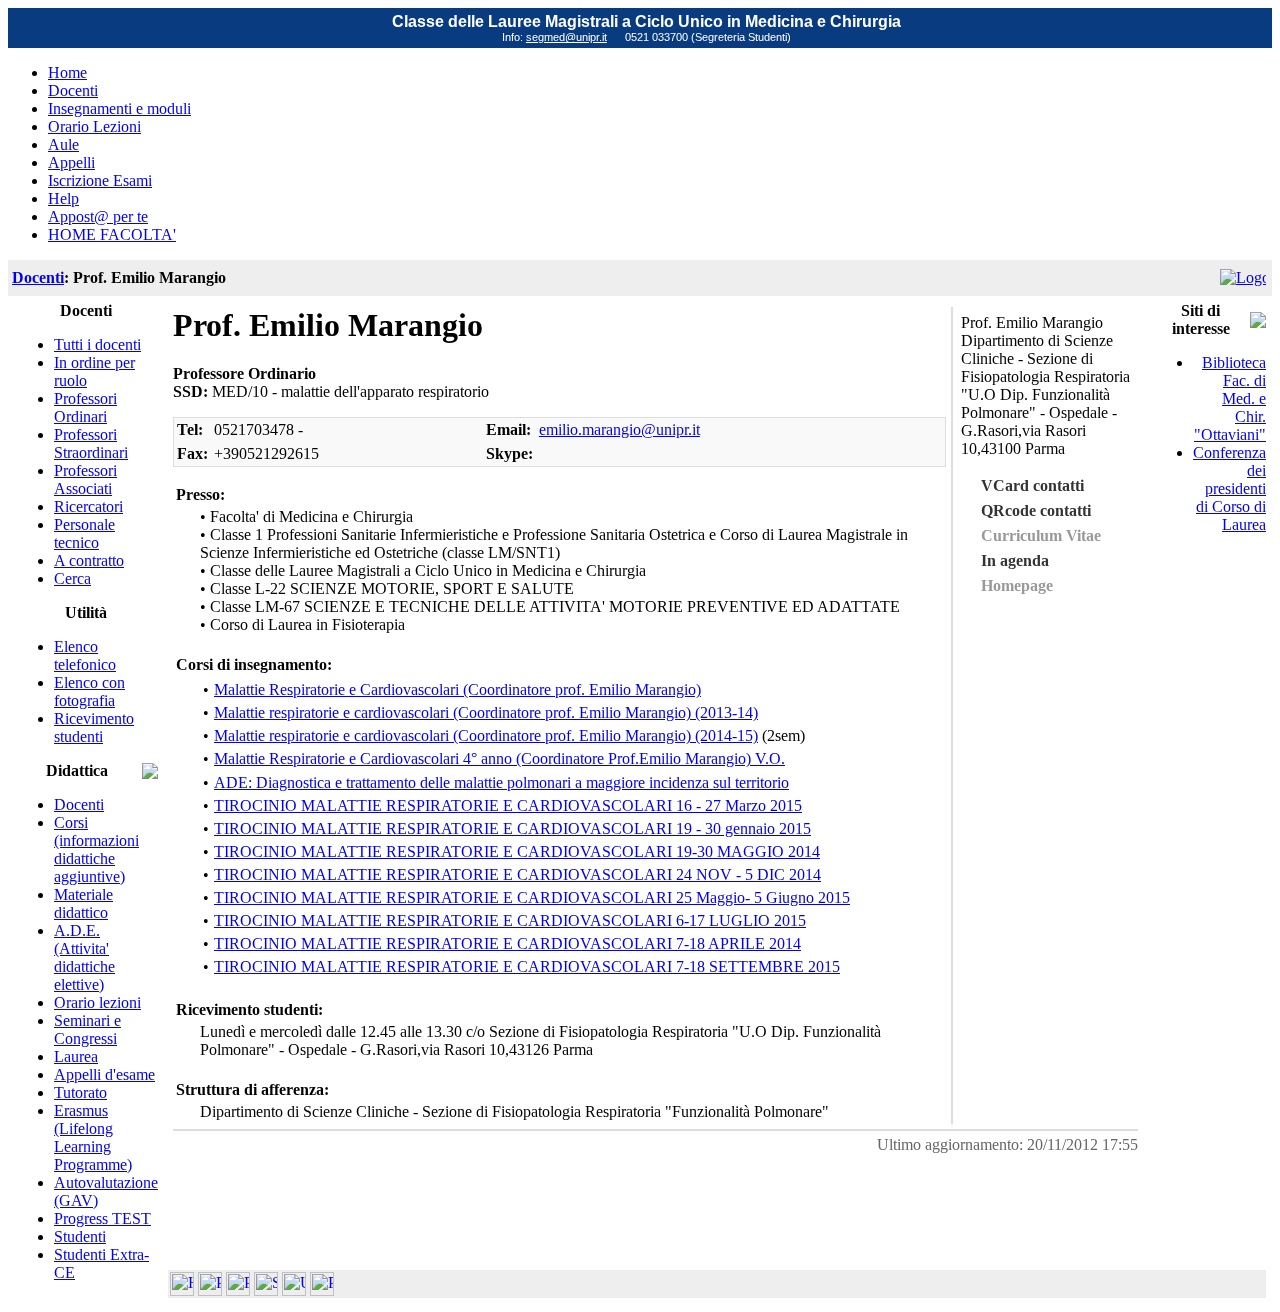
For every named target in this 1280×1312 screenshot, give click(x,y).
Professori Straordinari (91, 443)
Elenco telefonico (85, 655)
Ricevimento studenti (94, 727)
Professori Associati (85, 479)
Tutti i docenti (97, 344)
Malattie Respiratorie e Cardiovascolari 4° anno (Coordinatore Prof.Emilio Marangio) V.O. (499, 758)
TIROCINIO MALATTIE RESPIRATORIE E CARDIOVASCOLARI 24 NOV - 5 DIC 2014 (517, 874)
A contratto (89, 560)
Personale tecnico (84, 533)
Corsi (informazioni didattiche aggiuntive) (96, 849)
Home (67, 72)
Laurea (76, 1056)
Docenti (73, 90)
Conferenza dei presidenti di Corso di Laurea (1229, 488)
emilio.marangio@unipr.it (619, 429)
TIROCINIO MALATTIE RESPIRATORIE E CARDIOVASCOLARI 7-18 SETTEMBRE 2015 (527, 966)
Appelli (71, 162)
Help (63, 198)
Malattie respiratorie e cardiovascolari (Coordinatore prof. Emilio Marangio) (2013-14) (486, 712)
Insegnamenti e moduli (119, 108)
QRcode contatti (1036, 510)
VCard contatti (1032, 485)
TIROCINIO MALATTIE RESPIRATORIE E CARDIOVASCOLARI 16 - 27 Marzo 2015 (508, 805)
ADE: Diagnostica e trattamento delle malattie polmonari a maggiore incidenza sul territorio (501, 782)
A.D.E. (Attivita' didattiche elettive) (84, 957)
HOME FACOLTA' (112, 234)
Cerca (72, 578)
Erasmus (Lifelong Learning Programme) (93, 1137)
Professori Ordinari (85, 407)
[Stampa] (322, 1290)
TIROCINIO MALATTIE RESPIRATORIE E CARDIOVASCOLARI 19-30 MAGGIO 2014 (517, 851)
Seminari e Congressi (87, 1029)
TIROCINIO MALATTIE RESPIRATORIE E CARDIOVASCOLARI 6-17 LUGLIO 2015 (510, 920)
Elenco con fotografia (89, 691)
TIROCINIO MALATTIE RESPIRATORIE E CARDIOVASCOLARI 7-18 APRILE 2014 (507, 943)
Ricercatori (88, 506)
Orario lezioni (97, 1002)
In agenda (1015, 560)
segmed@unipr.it (566, 37)
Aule (63, 144)
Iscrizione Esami (100, 180)
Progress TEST (102, 1218)
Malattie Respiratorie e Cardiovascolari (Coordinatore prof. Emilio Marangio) (457, 689)
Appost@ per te (98, 216)
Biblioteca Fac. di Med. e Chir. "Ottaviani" (1230, 398)
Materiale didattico (83, 903)
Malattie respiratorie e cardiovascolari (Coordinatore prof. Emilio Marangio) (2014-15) (486, 735)
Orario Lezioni (94, 126)
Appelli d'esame (104, 1074)
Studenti (80, 1236)
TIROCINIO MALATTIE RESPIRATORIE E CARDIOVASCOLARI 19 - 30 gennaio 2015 (512, 828)
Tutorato (80, 1092)
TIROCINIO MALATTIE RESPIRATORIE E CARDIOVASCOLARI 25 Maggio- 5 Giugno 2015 (532, 897)
